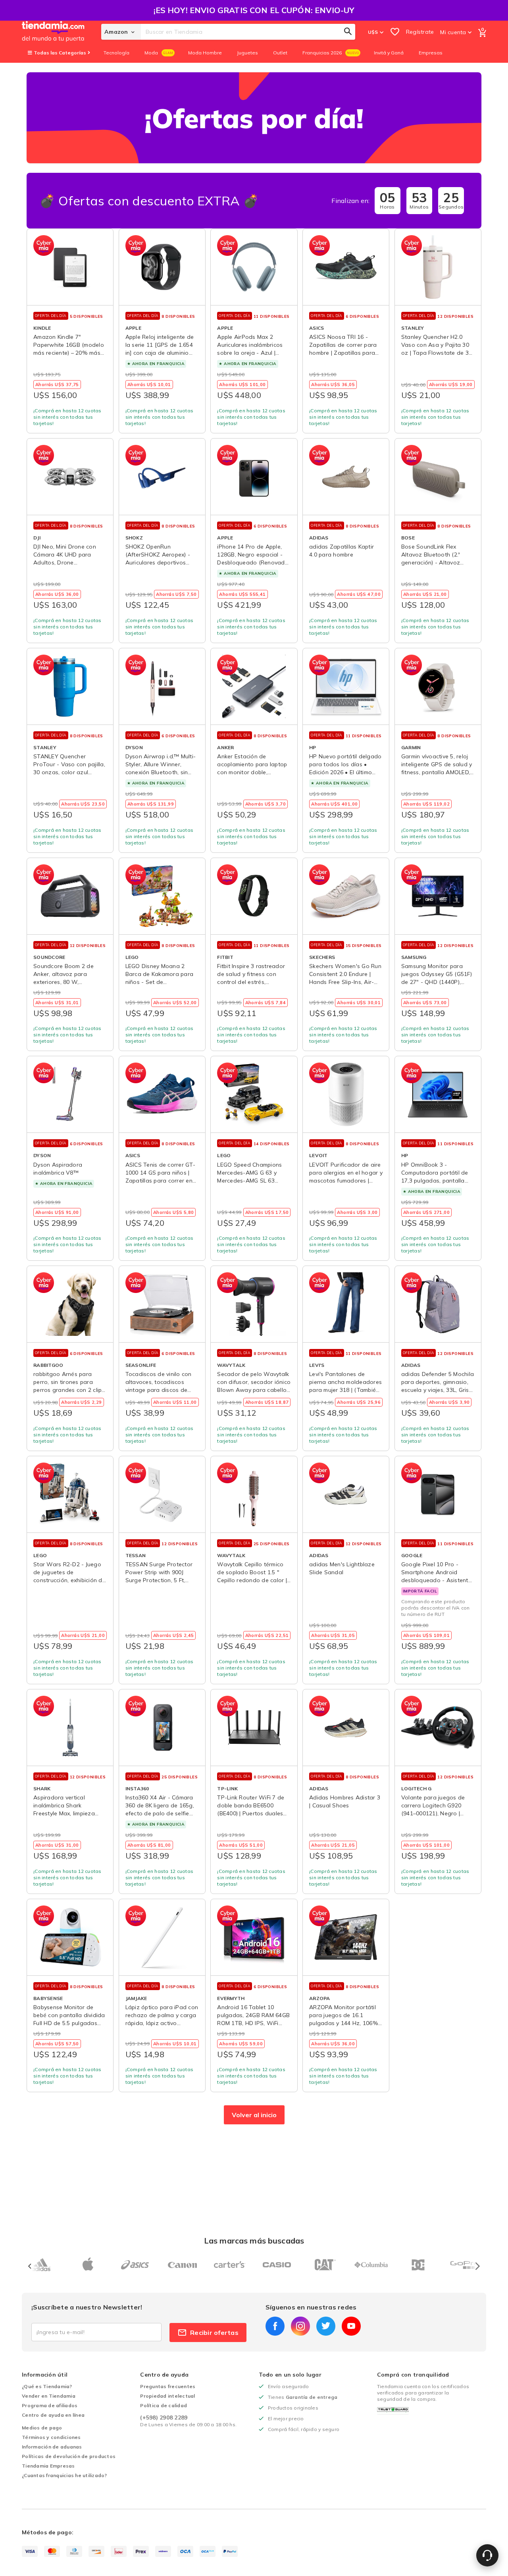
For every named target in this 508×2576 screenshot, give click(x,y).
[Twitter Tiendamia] (326, 2326)
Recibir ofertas (214, 2333)
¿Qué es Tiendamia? (47, 2386)
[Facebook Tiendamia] (275, 2326)
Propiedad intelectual (167, 2396)
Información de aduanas (52, 2447)
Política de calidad (164, 2405)
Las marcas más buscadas (254, 2241)
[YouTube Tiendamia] (351, 2326)
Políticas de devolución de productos (69, 2456)
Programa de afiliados (50, 2405)
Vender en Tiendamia (49, 2396)
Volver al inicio (254, 2115)
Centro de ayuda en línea (53, 2415)
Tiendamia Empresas (48, 2466)
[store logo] (62, 32)
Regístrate (420, 32)
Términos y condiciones (51, 2437)
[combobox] (248, 32)
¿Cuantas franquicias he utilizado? (64, 2475)
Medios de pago (42, 2428)
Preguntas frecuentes (168, 2386)
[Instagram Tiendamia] (300, 2326)
